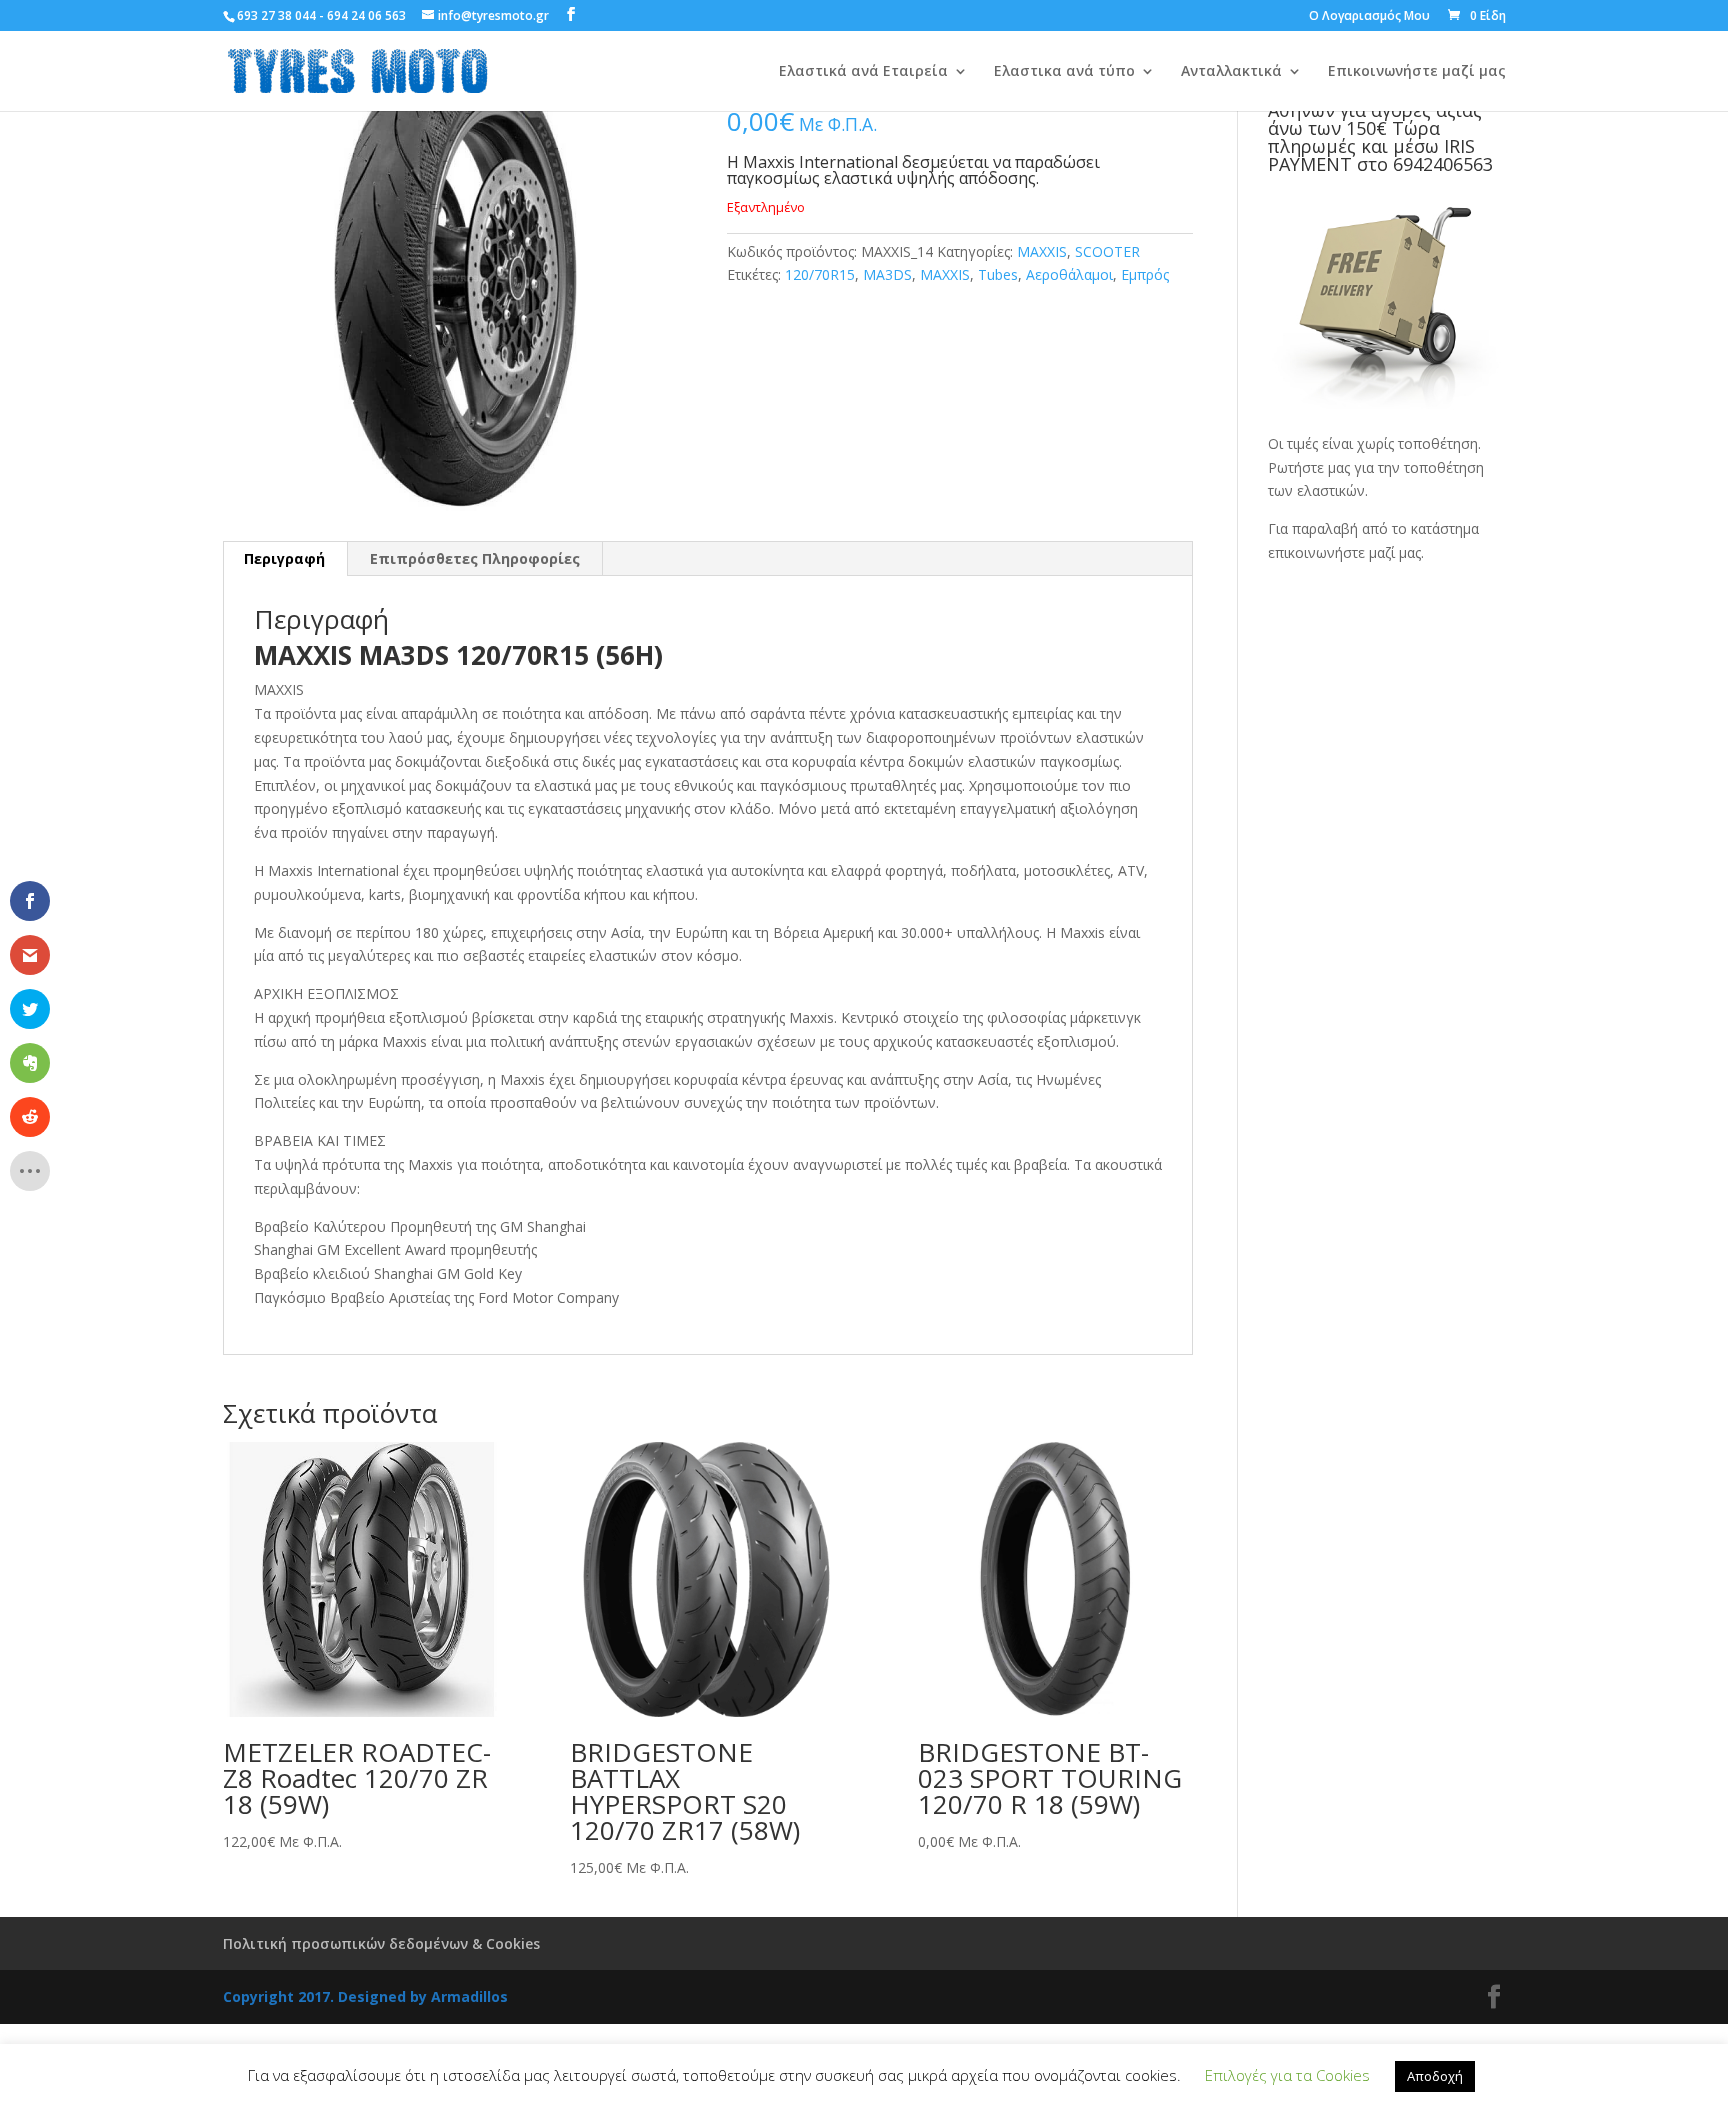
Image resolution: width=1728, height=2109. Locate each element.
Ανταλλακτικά (1231, 72)
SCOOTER (1107, 251)
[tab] (285, 559)
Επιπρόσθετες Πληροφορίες (475, 558)
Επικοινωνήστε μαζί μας (1417, 72)
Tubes (998, 274)
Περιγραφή (284, 558)
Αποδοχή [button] (1435, 2076)
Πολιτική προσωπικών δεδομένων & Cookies (381, 1943)
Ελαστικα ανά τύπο (1064, 72)
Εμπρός (1145, 274)
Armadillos (469, 1996)
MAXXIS (1042, 251)
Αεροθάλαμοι (1069, 274)
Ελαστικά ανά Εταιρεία (863, 72)
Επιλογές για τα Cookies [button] (1287, 2075)
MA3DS (887, 274)
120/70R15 (820, 274)
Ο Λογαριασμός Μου (1369, 17)
